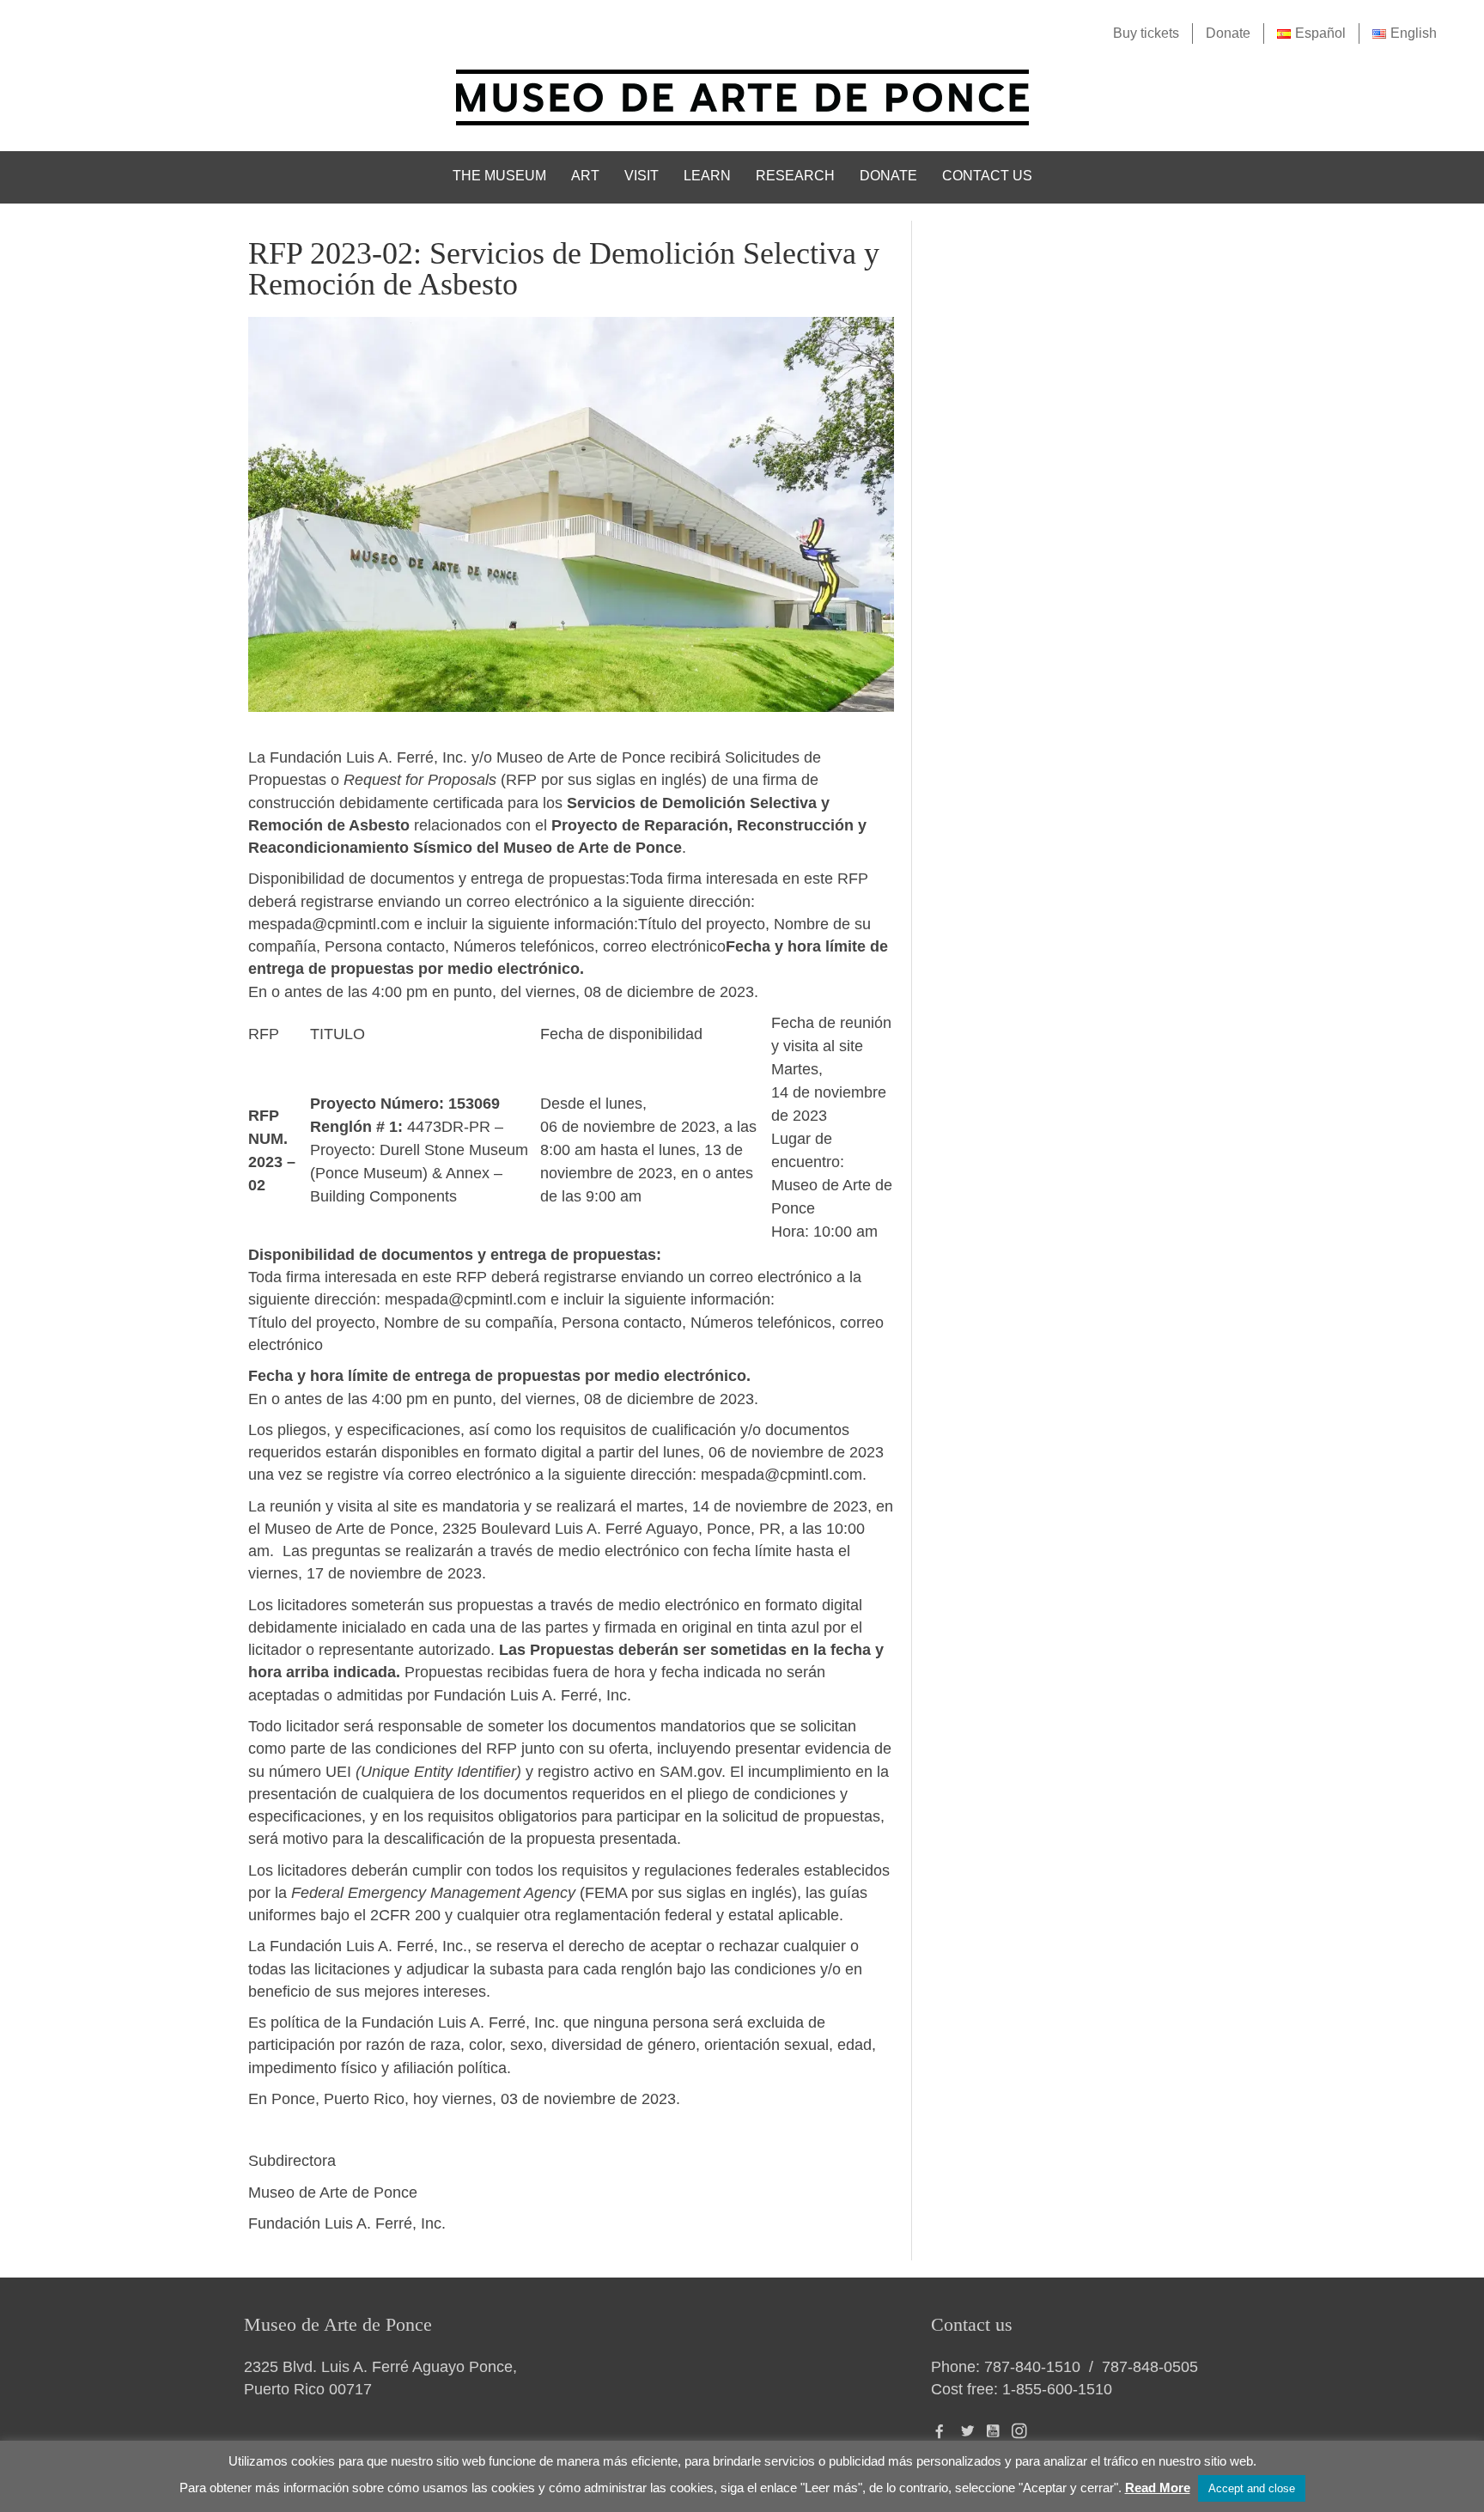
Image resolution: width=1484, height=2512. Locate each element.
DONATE (888, 176)
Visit (642, 176)
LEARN (707, 176)
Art (585, 176)
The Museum (499, 176)
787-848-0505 (1150, 2367)
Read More (1158, 2488)
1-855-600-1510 (1057, 2389)
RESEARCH (795, 176)
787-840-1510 (1032, 2367)
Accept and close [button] (1252, 2488)
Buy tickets (1146, 33)
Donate (1228, 33)
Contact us (987, 176)
